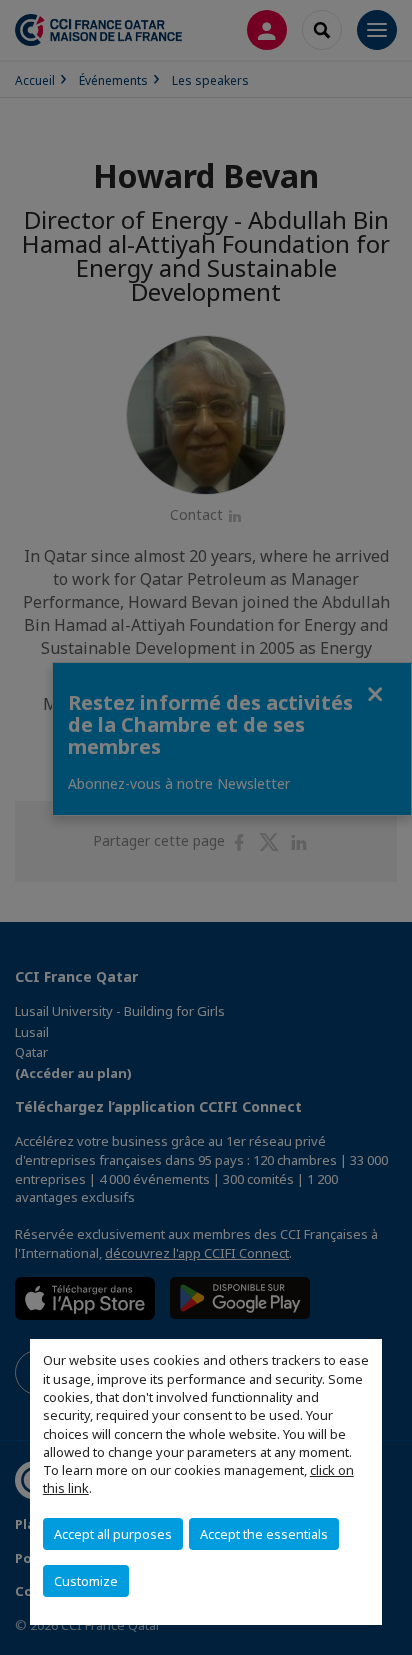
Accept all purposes (113, 1534)
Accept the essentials (264, 1534)
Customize (86, 1581)
